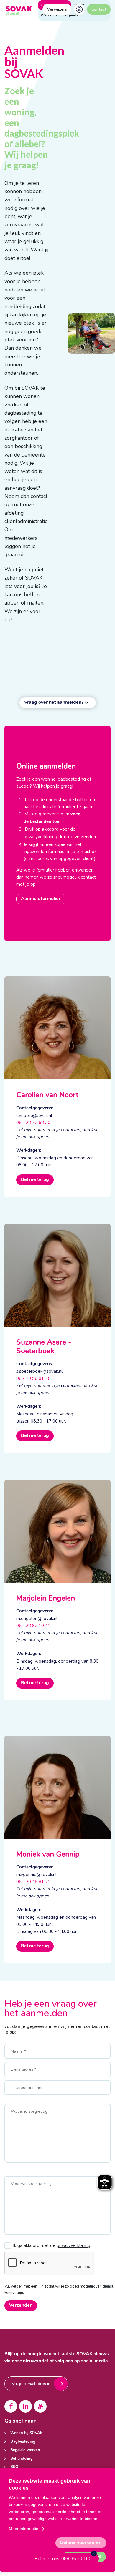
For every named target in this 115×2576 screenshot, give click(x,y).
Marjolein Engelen (46, 1599)
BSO (14, 2467)
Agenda (72, 15)
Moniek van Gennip (48, 1855)
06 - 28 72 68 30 (33, 1123)
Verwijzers (57, 9)
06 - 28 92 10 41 (33, 1626)
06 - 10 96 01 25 (33, 1378)
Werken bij (50, 15)
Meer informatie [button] (24, 2529)
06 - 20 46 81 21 (33, 1882)
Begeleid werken (25, 2450)
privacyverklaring (73, 2245)
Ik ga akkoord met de (52, 2245)
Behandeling (22, 2459)
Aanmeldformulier (41, 899)
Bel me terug (35, 1180)
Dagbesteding (23, 2442)
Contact (99, 9)
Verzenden (21, 2306)
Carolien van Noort (47, 1095)
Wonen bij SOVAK (27, 2433)
